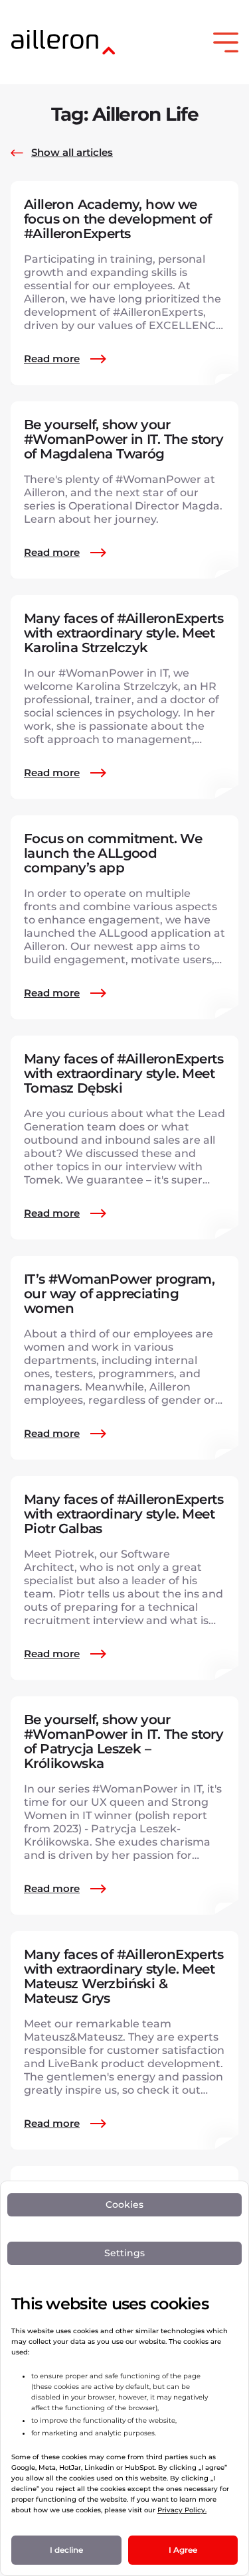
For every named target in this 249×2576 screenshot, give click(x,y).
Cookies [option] (124, 2204)
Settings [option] (124, 2253)
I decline (66, 2550)
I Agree (183, 2550)
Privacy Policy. (182, 2510)
